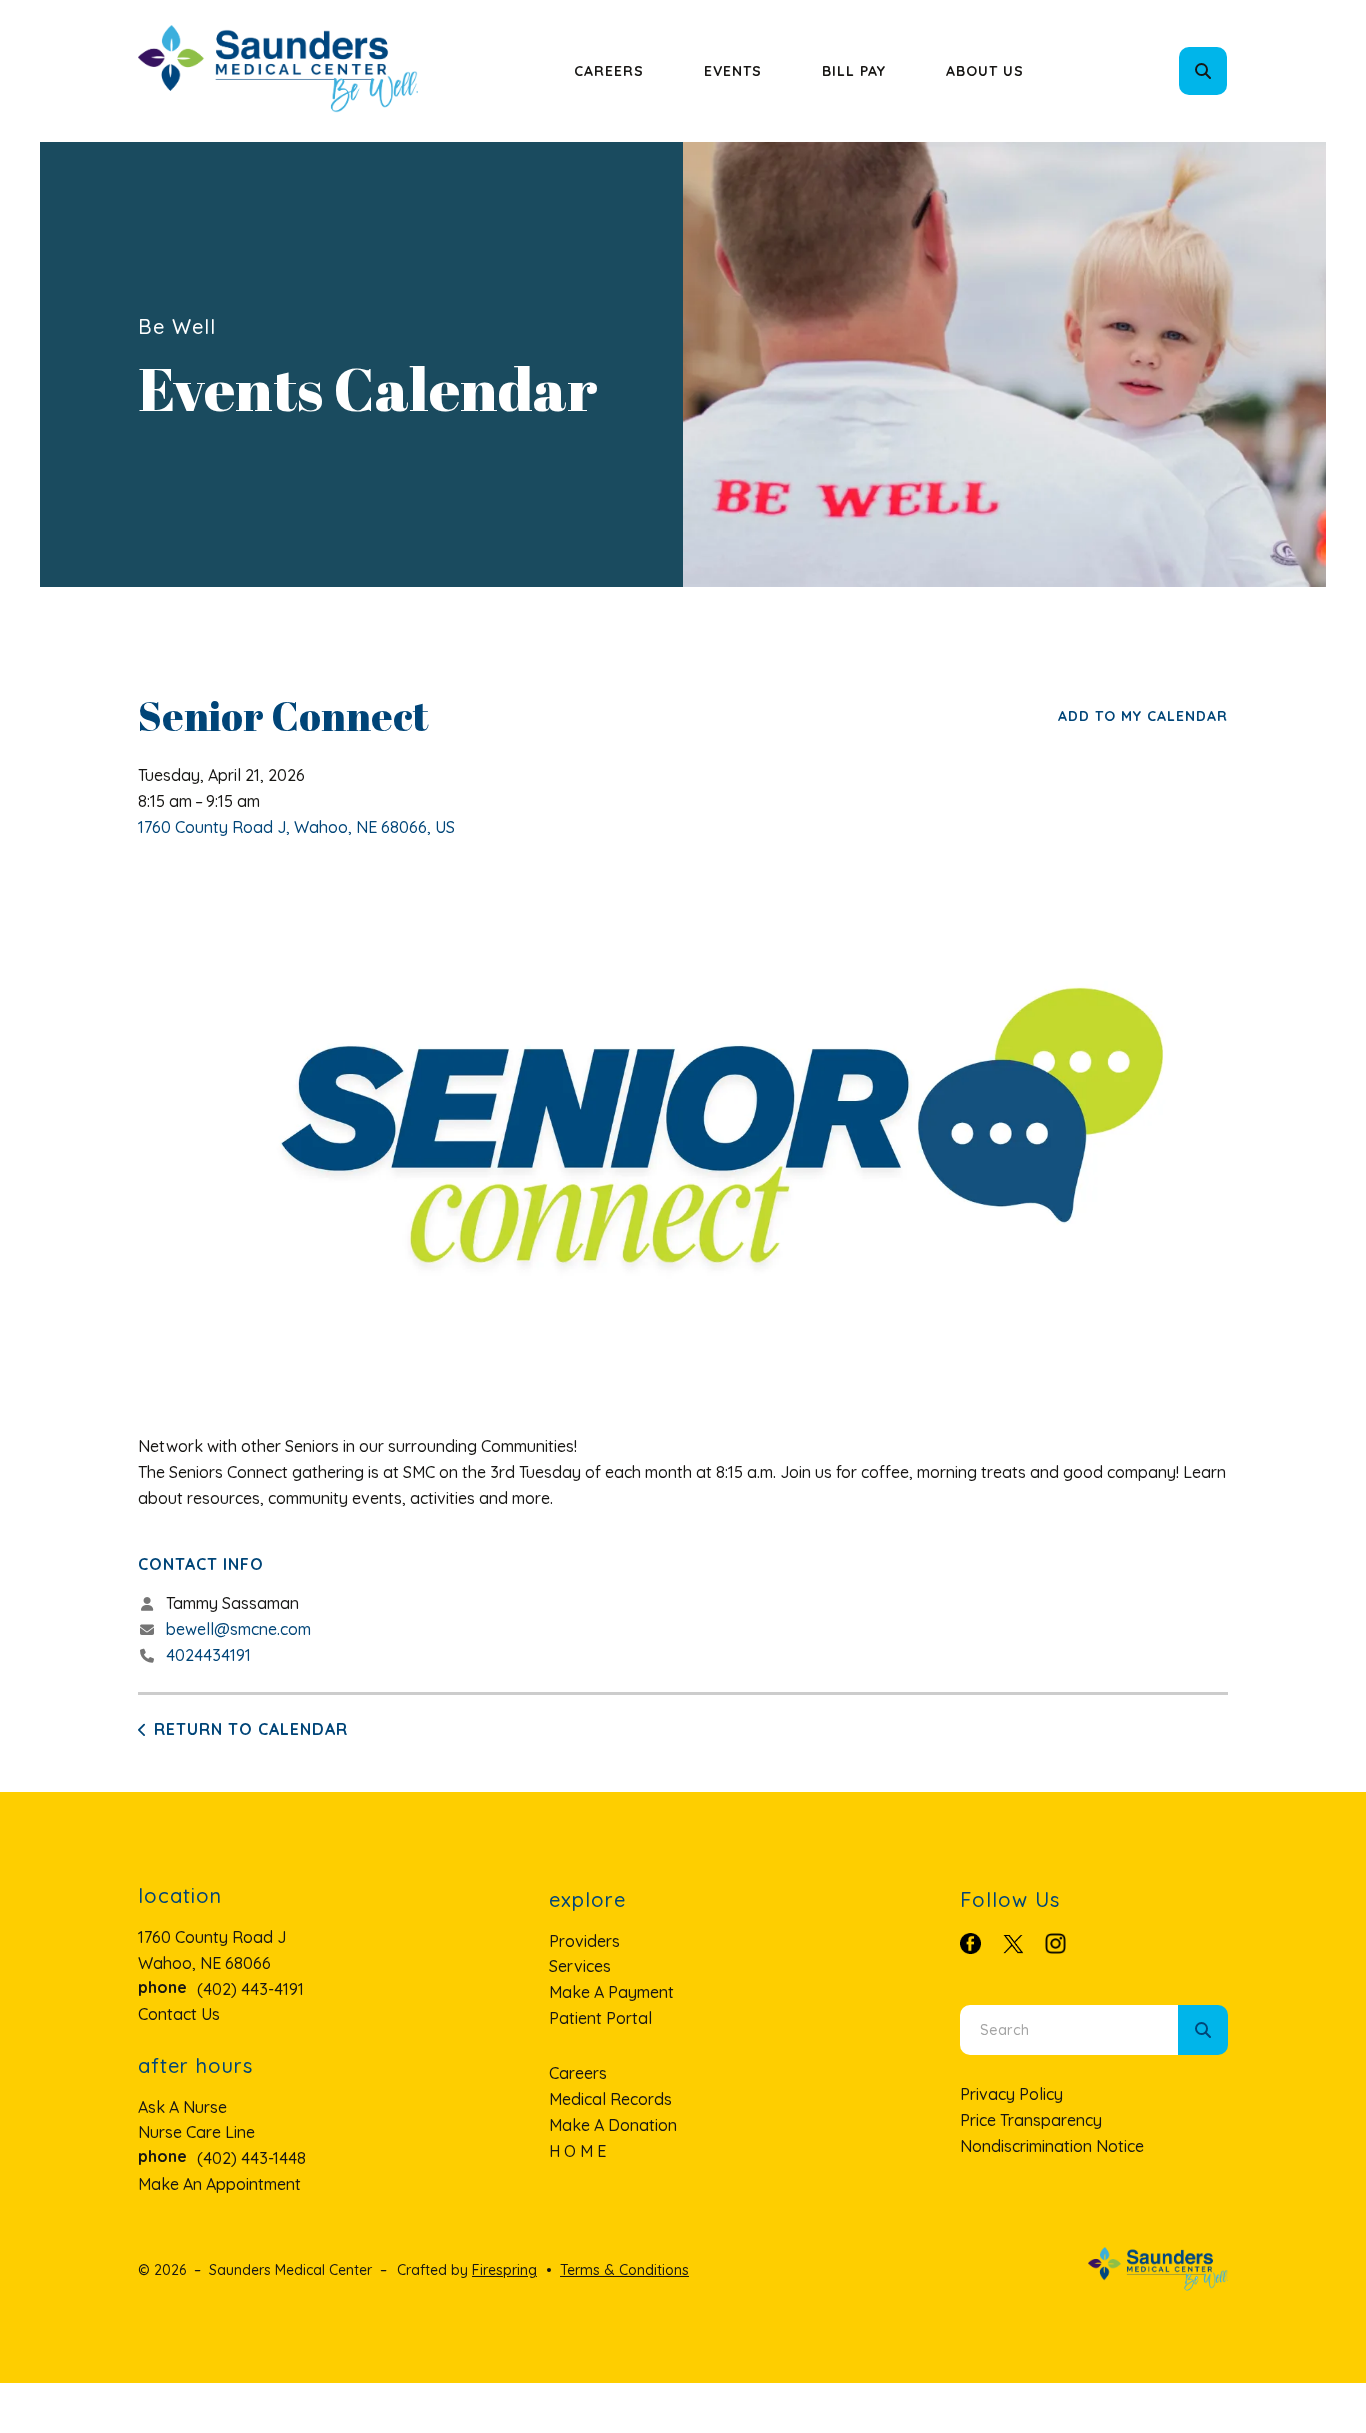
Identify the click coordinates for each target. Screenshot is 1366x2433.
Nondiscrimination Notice (1052, 2146)
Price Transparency (1031, 2120)
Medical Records (610, 2099)
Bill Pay (854, 71)
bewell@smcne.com (238, 1629)
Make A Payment (611, 1992)
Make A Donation (613, 2125)
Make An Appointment (219, 2184)
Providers (584, 1941)
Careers (609, 71)
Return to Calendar (251, 1729)
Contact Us (179, 2014)
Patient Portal (600, 2018)
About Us (985, 71)
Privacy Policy (1011, 2094)
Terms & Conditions (624, 2270)
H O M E (577, 2151)
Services (580, 1966)
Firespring (504, 2270)
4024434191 (208, 1655)
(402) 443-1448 (251, 2158)
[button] (1203, 71)
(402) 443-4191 (250, 1989)
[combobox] (1230, 71)
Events (733, 71)
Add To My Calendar (1143, 716)
